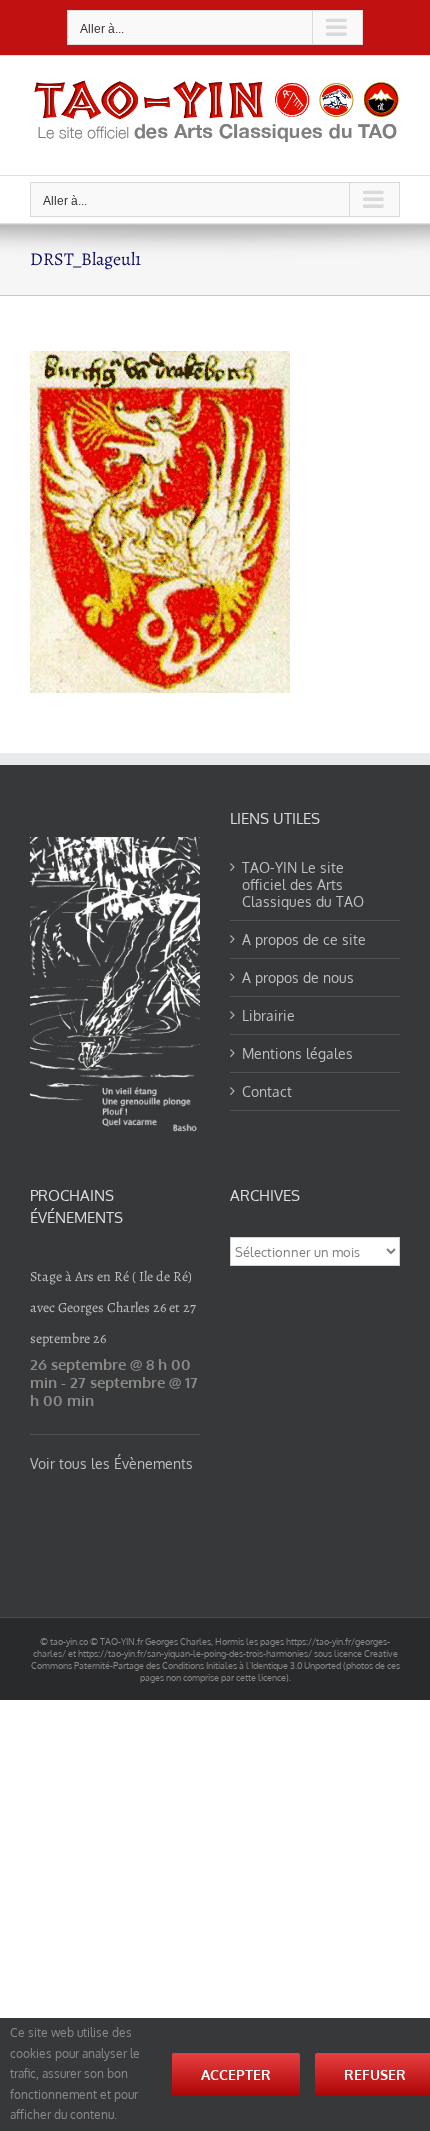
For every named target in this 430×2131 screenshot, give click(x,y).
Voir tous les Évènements (111, 1463)
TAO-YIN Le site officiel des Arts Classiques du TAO (303, 884)
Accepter (236, 2074)
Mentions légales (297, 1053)
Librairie (268, 1015)
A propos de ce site (304, 939)
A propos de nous (298, 977)
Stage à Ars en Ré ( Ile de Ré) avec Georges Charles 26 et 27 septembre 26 (113, 1307)
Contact (267, 1091)
